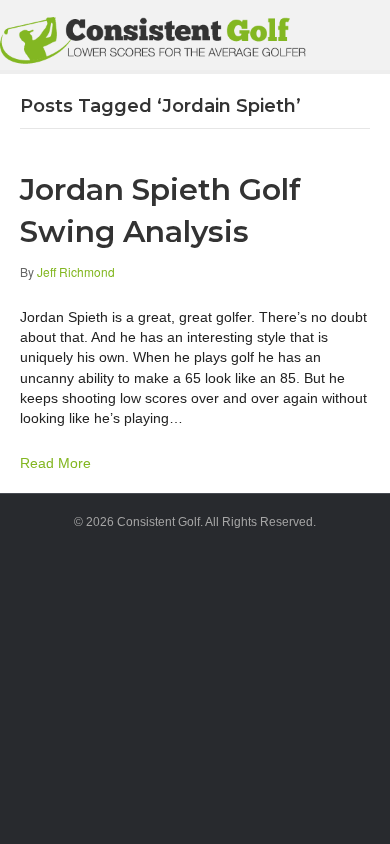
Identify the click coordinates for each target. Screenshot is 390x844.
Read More (55, 463)
